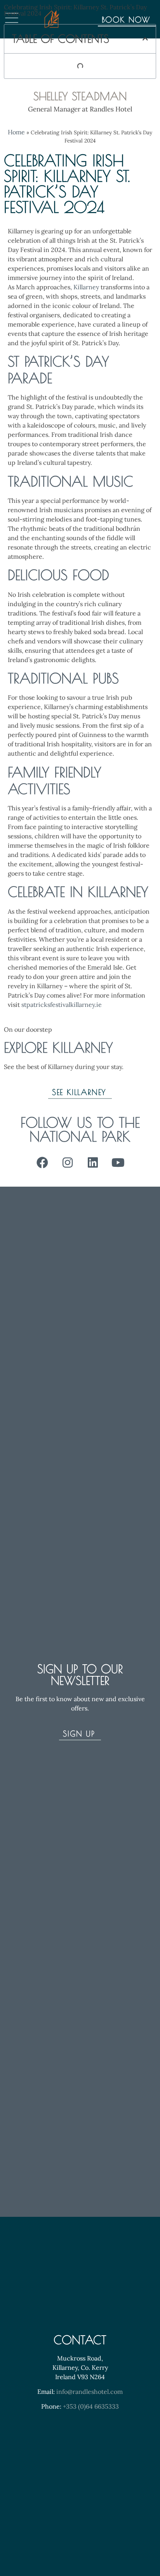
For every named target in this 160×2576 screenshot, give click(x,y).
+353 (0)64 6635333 (91, 2406)
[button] (145, 39)
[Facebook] (42, 1163)
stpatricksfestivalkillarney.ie (62, 1005)
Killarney (86, 287)
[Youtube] (118, 1163)
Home (16, 132)
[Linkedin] (93, 1163)
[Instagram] (68, 1163)
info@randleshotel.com (90, 2392)
